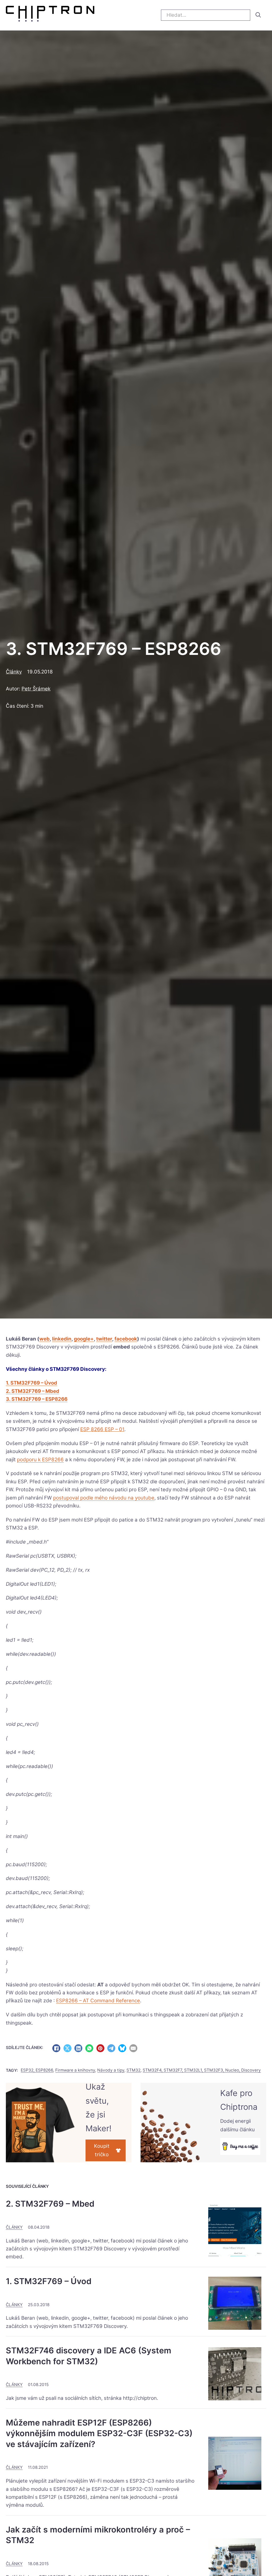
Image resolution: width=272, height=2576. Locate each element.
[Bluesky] (122, 2048)
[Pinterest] (100, 2048)
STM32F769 (20, 1347)
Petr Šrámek (36, 689)
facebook (126, 1339)
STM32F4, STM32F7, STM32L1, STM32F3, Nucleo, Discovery (202, 2070)
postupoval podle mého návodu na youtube (104, 1498)
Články (14, 672)
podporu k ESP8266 (40, 1460)
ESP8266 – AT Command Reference (98, 2001)
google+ (84, 1339)
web (44, 1339)
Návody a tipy (111, 2070)
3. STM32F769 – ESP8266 (37, 1399)
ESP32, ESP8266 (37, 2070)
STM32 (133, 2070)
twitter (104, 1339)
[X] (67, 2048)
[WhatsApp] (89, 2048)
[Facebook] (56, 2048)
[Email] (133, 2048)
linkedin (62, 1339)
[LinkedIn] (78, 2048)
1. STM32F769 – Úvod (31, 1383)
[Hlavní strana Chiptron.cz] (50, 15)
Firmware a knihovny (75, 2070)
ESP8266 (168, 1347)
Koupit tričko (102, 2150)
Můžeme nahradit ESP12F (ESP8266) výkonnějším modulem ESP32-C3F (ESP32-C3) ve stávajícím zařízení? (99, 2433)
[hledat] (258, 15)
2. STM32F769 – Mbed (33, 1391)
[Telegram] (111, 2048)
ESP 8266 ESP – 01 (102, 1429)
